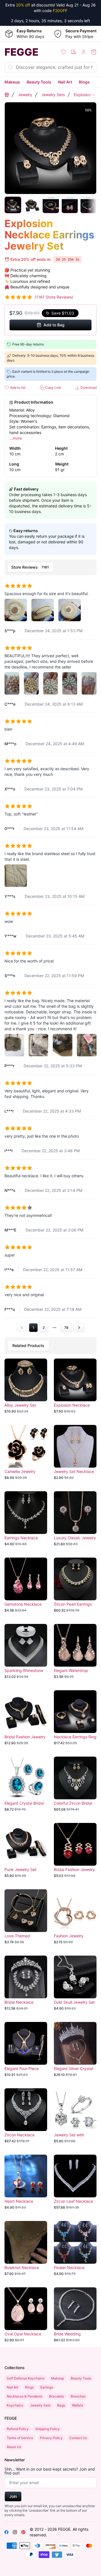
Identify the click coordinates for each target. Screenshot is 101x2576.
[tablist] (50, 567)
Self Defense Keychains (26, 2378)
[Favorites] (63, 52)
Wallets (77, 2405)
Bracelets (57, 2396)
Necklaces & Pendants (25, 2396)
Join (13, 2496)
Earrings (47, 2387)
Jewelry (25, 95)
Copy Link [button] (53, 387)
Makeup (12, 82)
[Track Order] (74, 52)
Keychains (15, 2405)
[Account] (84, 52)
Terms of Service (20, 2438)
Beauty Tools (39, 82)
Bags (61, 2405)
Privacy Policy (51, 2438)
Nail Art (65, 82)
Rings (84, 82)
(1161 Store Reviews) (54, 297)
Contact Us (78, 2438)
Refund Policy (18, 2429)
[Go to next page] (79, 1328)
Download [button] (88, 387)
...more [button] (16, 438)
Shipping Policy (48, 2429)
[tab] (31, 567)
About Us (14, 2447)
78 (66, 1327)
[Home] (7, 95)
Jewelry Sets (53, 95)
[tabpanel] (50, 955)
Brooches (78, 2396)
